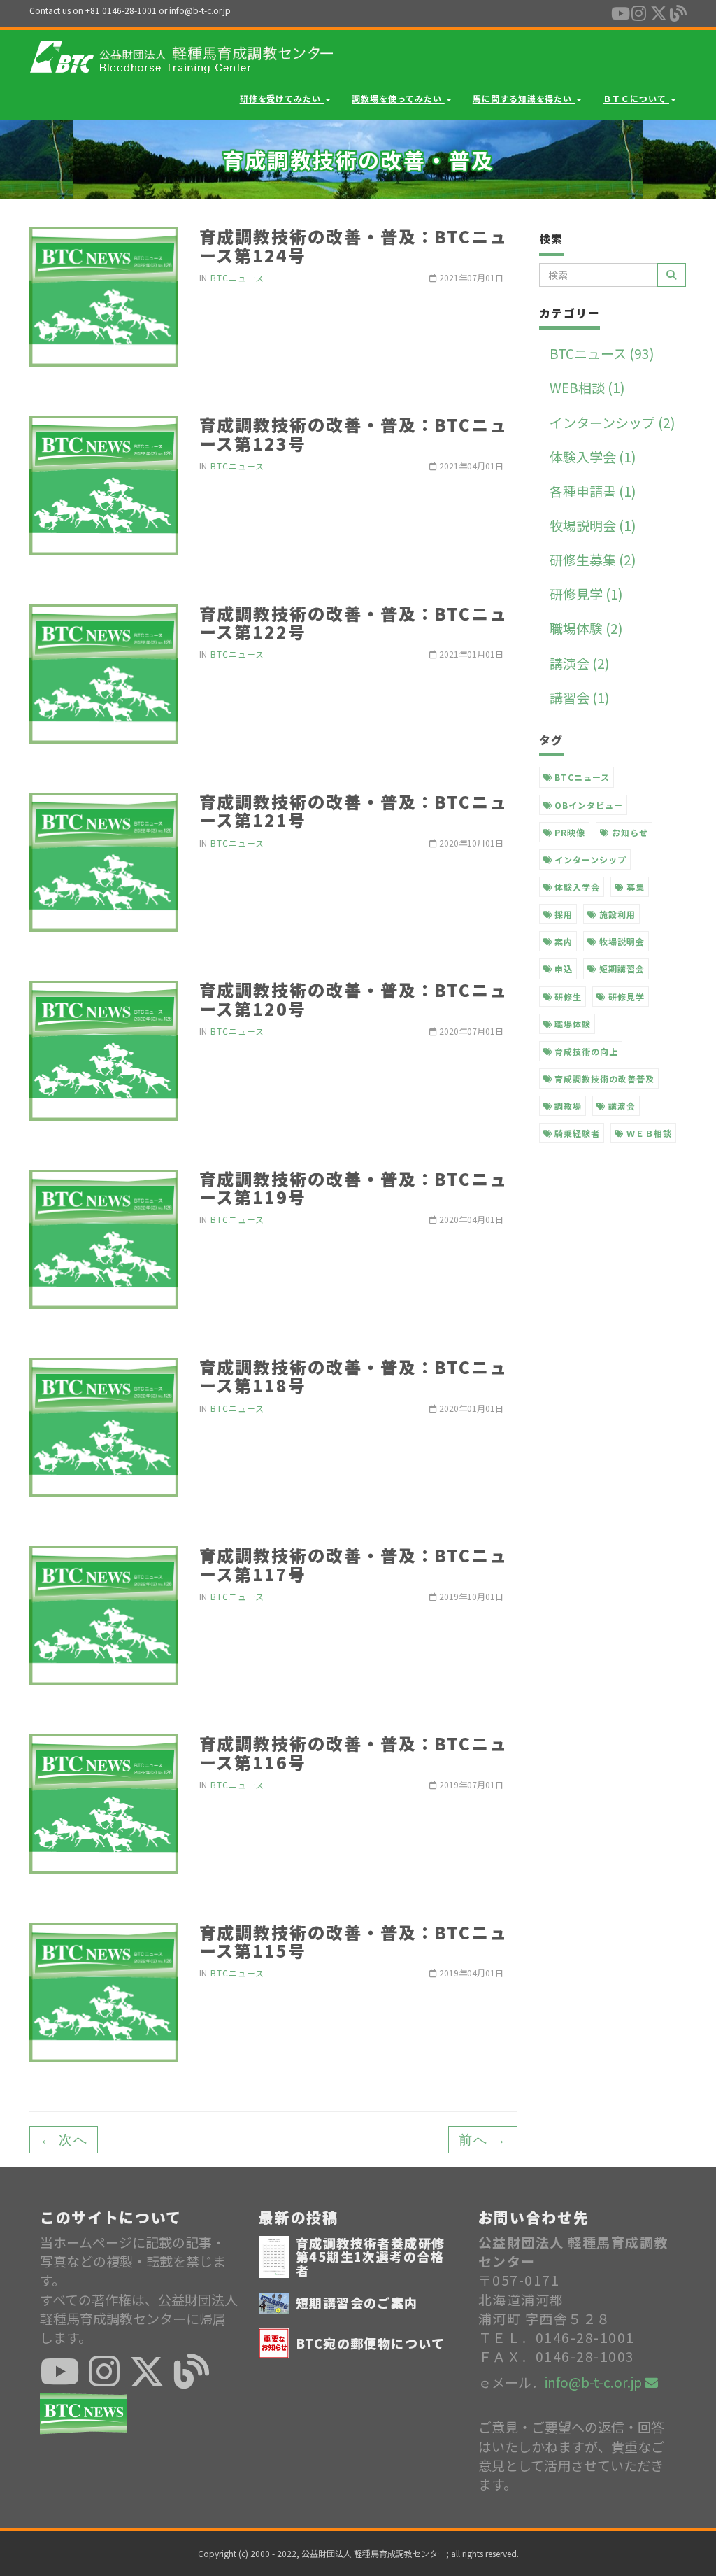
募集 (634, 887)
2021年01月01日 (470, 654)
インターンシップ (589, 859)
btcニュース (581, 777)
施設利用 (616, 914)
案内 (562, 941)
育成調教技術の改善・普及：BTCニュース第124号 (354, 245)
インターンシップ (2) (613, 422)
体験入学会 (576, 887)
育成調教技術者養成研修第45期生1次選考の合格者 (371, 2257)
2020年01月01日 (470, 1408)
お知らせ (629, 832)
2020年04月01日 (470, 1219)
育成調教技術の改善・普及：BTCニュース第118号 (354, 1376)
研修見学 (625, 997)
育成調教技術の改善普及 (603, 1078)
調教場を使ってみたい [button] (398, 98)
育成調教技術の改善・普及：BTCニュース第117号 (354, 1564)
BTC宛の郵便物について (370, 2343)
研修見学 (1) (586, 594)
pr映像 (568, 832)
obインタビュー (587, 805)
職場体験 (571, 1024)
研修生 (567, 997)
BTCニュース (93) (602, 353)
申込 (562, 969)
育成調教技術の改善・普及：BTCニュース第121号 (354, 811)
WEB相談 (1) (587, 387)
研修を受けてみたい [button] (282, 98)
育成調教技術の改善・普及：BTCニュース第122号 (354, 622)
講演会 (621, 1106)
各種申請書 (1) (593, 491)
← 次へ (64, 2140)
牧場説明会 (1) (593, 525)
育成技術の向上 (585, 1051)
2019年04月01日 (470, 1973)
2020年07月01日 (470, 1031)
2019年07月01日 (470, 1784)
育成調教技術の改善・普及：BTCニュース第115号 (354, 1941)
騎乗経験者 (576, 1133)
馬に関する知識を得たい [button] (524, 98)
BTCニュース (237, 277)
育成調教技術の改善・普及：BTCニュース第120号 (354, 999)
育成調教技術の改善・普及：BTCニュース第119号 (354, 1188)
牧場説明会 (621, 941)
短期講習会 (621, 969)
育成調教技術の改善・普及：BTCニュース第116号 (354, 1752)
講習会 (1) (580, 697)
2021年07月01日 (470, 277)
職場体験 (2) (586, 628)
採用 (562, 914)
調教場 (567, 1106)
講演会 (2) (580, 663)
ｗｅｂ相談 (648, 1133)
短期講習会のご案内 (357, 2302)
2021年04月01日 (470, 466)
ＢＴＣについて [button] (636, 98)
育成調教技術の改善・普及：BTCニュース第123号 (354, 433)
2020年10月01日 (470, 843)
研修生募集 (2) (593, 559)
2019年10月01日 (470, 1596)
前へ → (482, 2140)
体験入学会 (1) (593, 457)
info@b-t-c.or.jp (595, 2382)
